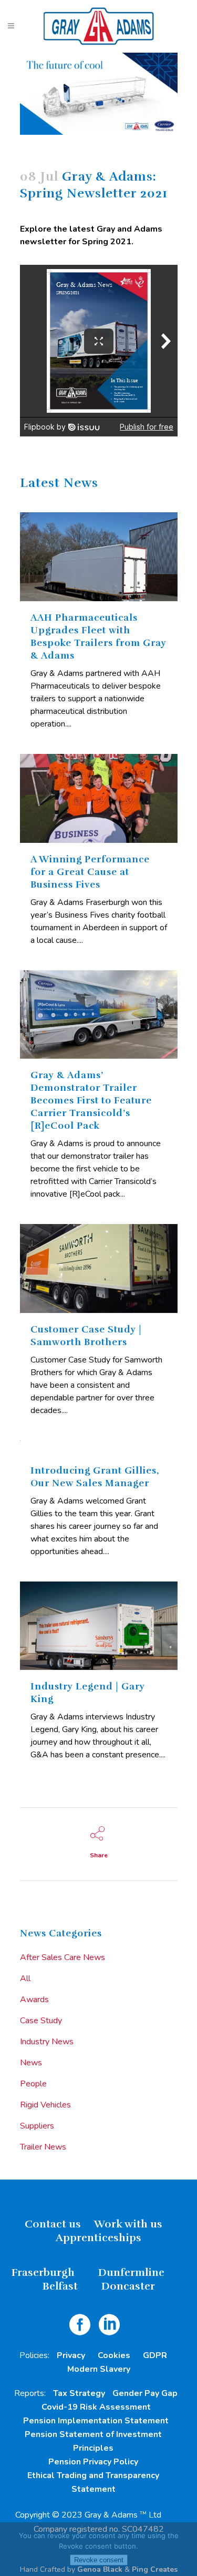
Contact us (53, 2224)
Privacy (71, 2355)
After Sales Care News (63, 1957)
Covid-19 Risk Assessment (96, 2407)
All (25, 1978)
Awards (34, 2000)
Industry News (47, 2042)
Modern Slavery (99, 2369)
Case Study (41, 2021)
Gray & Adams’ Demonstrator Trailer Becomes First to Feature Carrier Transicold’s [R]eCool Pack (91, 1100)
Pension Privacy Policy (93, 2462)
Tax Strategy (79, 2393)
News (31, 2063)
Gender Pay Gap (145, 2393)
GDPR (155, 2355)
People (33, 2084)
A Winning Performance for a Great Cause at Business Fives (90, 872)
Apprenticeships (98, 2238)
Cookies (114, 2355)
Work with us (128, 2224)
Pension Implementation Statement (96, 2421)
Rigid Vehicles (45, 2105)
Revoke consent (99, 2560)
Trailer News (43, 2147)
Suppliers (37, 2126)
